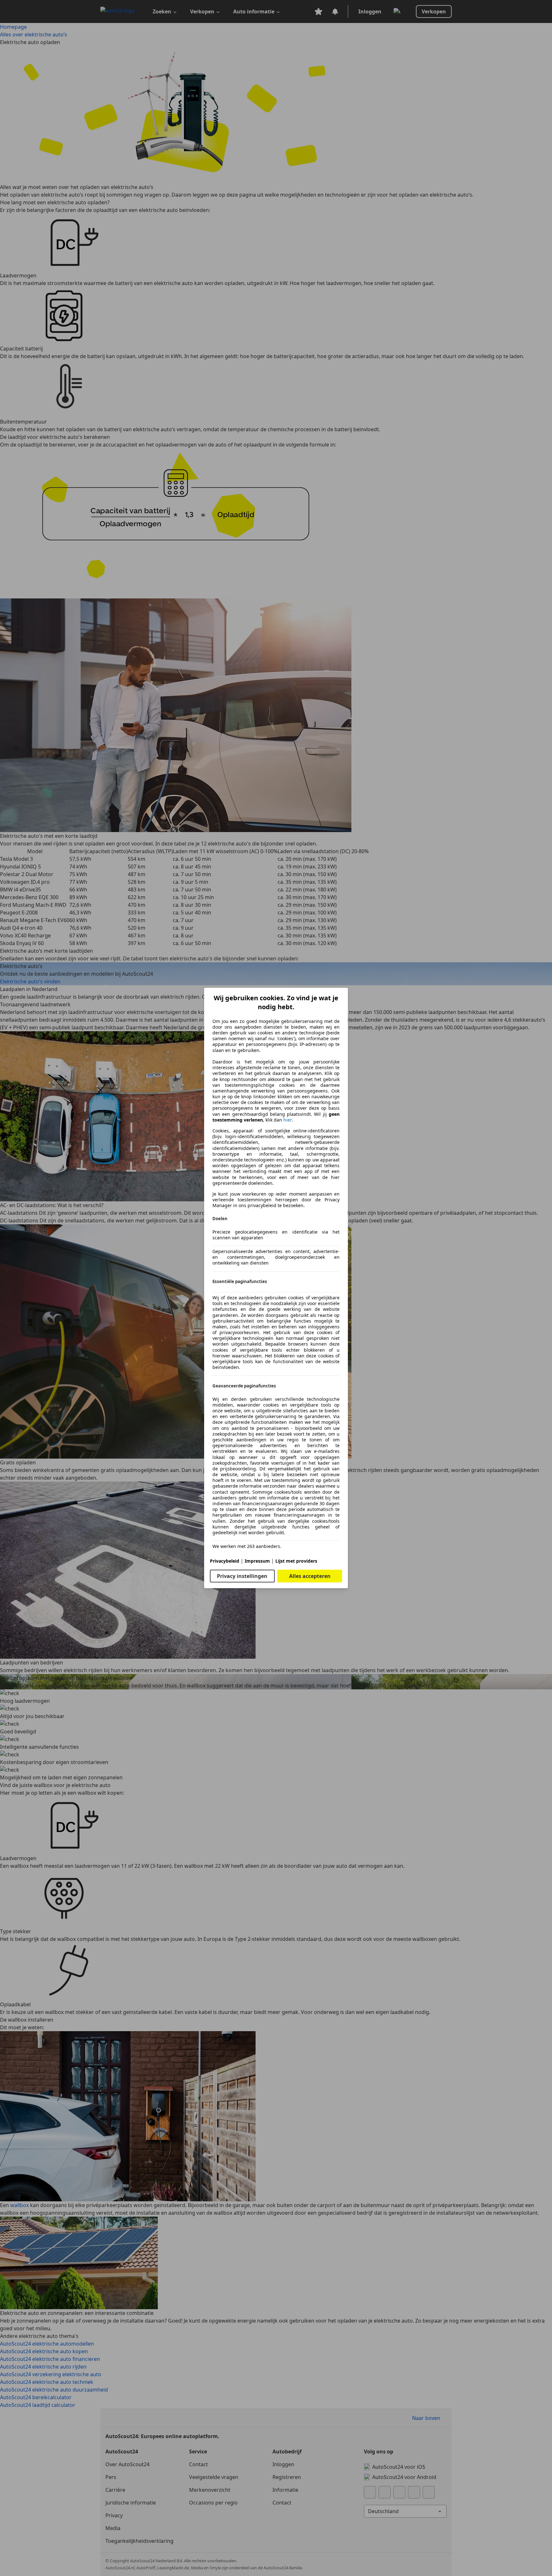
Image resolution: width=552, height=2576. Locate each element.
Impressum (257, 1561)
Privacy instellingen (242, 1576)
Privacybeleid (225, 1561)
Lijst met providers (296, 1561)
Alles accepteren (310, 1576)
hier (288, 1120)
